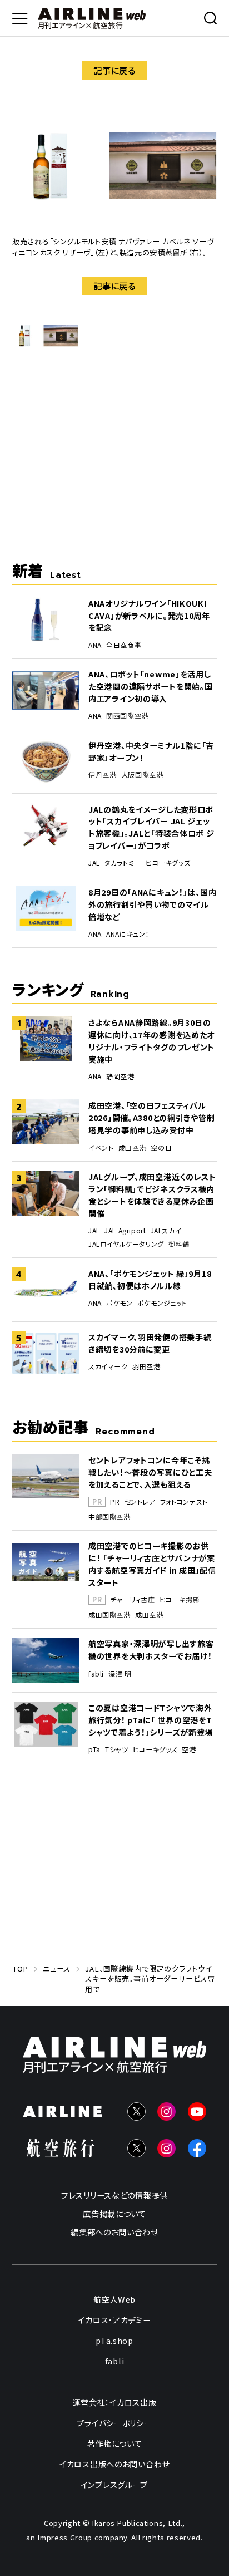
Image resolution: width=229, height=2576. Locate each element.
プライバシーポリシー (114, 2423)
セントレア (140, 1502)
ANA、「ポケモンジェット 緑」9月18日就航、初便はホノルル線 (150, 1279)
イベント (101, 1148)
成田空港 (132, 1148)
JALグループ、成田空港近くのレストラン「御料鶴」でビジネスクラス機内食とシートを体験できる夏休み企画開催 (152, 1195)
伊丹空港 (102, 775)
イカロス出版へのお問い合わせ (114, 2464)
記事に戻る (114, 70)
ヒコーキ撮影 (180, 1600)
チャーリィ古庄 (132, 1600)
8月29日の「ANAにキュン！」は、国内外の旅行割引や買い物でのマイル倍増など (152, 904)
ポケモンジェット (162, 1303)
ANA (95, 645)
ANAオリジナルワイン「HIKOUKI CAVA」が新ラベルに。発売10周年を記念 (149, 615)
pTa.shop (114, 2340)
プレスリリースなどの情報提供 (114, 2195)
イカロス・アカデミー (114, 2320)
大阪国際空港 (142, 775)
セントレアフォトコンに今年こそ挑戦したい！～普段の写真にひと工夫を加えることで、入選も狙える (150, 1472)
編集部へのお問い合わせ (114, 2232)
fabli (96, 1674)
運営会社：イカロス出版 (115, 2402)
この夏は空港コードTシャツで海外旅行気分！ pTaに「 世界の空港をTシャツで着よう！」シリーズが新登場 (151, 1720)
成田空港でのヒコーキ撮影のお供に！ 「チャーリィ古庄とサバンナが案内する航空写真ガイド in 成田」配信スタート (152, 1564)
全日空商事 (124, 645)
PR (115, 1502)
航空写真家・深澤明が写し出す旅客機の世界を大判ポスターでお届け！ (151, 1650)
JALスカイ (166, 1231)
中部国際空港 (109, 1517)
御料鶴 (179, 1244)
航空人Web (114, 2299)
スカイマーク (108, 1366)
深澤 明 (120, 1674)
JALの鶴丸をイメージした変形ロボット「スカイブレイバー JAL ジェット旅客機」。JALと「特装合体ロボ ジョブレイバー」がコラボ (151, 827)
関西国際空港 (127, 716)
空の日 (161, 1148)
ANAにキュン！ (128, 934)
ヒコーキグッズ (168, 863)
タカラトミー (123, 863)
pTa (94, 1749)
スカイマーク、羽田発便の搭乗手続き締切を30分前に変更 (150, 1343)
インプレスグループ (114, 2484)
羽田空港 (146, 1366)
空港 (189, 1749)
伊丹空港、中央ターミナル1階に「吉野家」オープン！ (151, 751)
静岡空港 (120, 1076)
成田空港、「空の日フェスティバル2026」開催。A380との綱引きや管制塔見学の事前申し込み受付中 (151, 1117)
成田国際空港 (109, 1615)
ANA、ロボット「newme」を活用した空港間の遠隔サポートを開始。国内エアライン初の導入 (150, 686)
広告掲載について (114, 2213)
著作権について (115, 2443)
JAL (94, 863)
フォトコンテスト (184, 1502)
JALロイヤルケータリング (126, 1244)
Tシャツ (116, 1749)
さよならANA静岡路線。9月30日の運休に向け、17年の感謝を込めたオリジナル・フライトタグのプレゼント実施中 (151, 1041)
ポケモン (119, 1303)
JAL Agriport (125, 1231)
